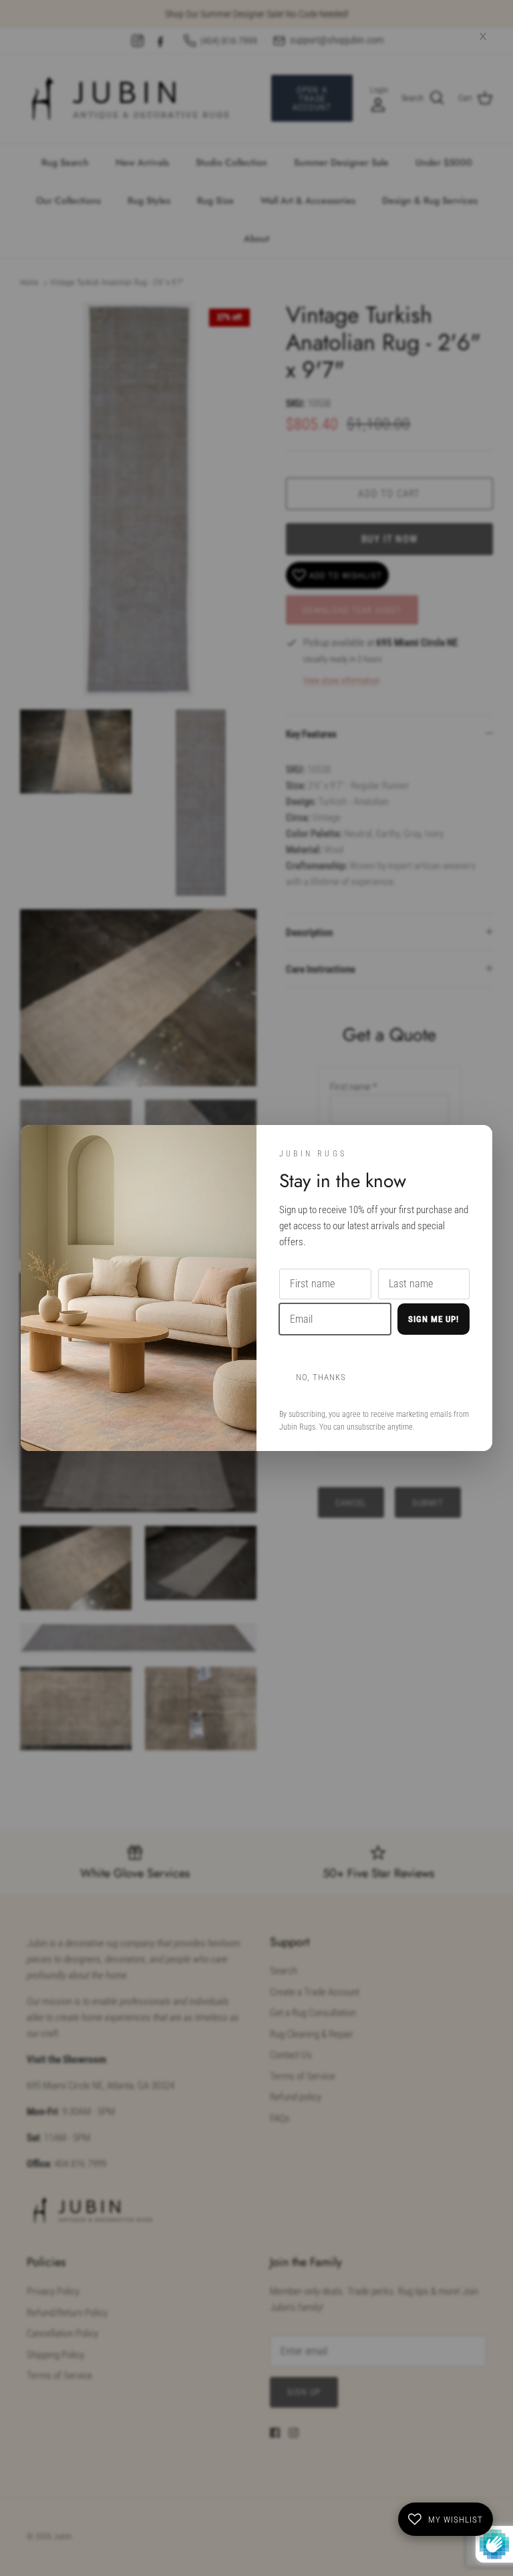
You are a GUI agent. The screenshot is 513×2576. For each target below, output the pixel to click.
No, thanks (321, 1377)
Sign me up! (434, 1319)
